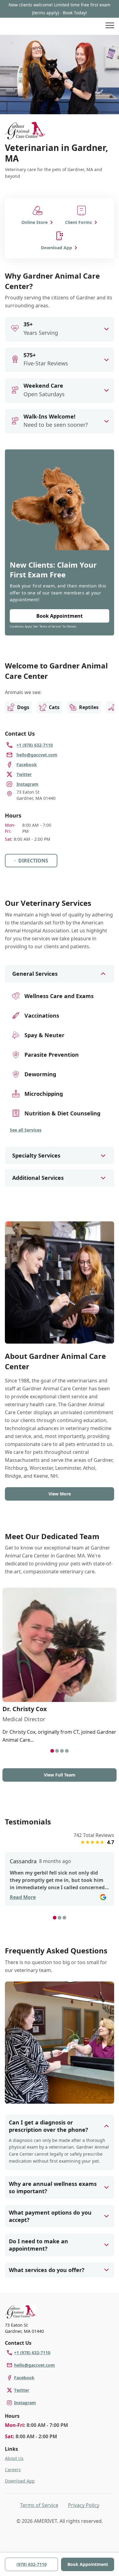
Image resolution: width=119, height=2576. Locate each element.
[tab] (52, 1751)
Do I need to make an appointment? (38, 2245)
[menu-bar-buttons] (110, 26)
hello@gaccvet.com (34, 2365)
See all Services (26, 1130)
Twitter (22, 2390)
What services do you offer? (47, 2270)
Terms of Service (39, 2505)
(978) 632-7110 (32, 2564)
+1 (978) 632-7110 (32, 2353)
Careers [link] (13, 2470)
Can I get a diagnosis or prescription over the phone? (49, 2126)
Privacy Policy (84, 2505)
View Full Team (60, 1775)
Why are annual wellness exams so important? (53, 2187)
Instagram (25, 2403)
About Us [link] (14, 2458)
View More (60, 1494)
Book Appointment (88, 2564)
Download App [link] (20, 2481)
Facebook (24, 2378)
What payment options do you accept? (50, 2216)
